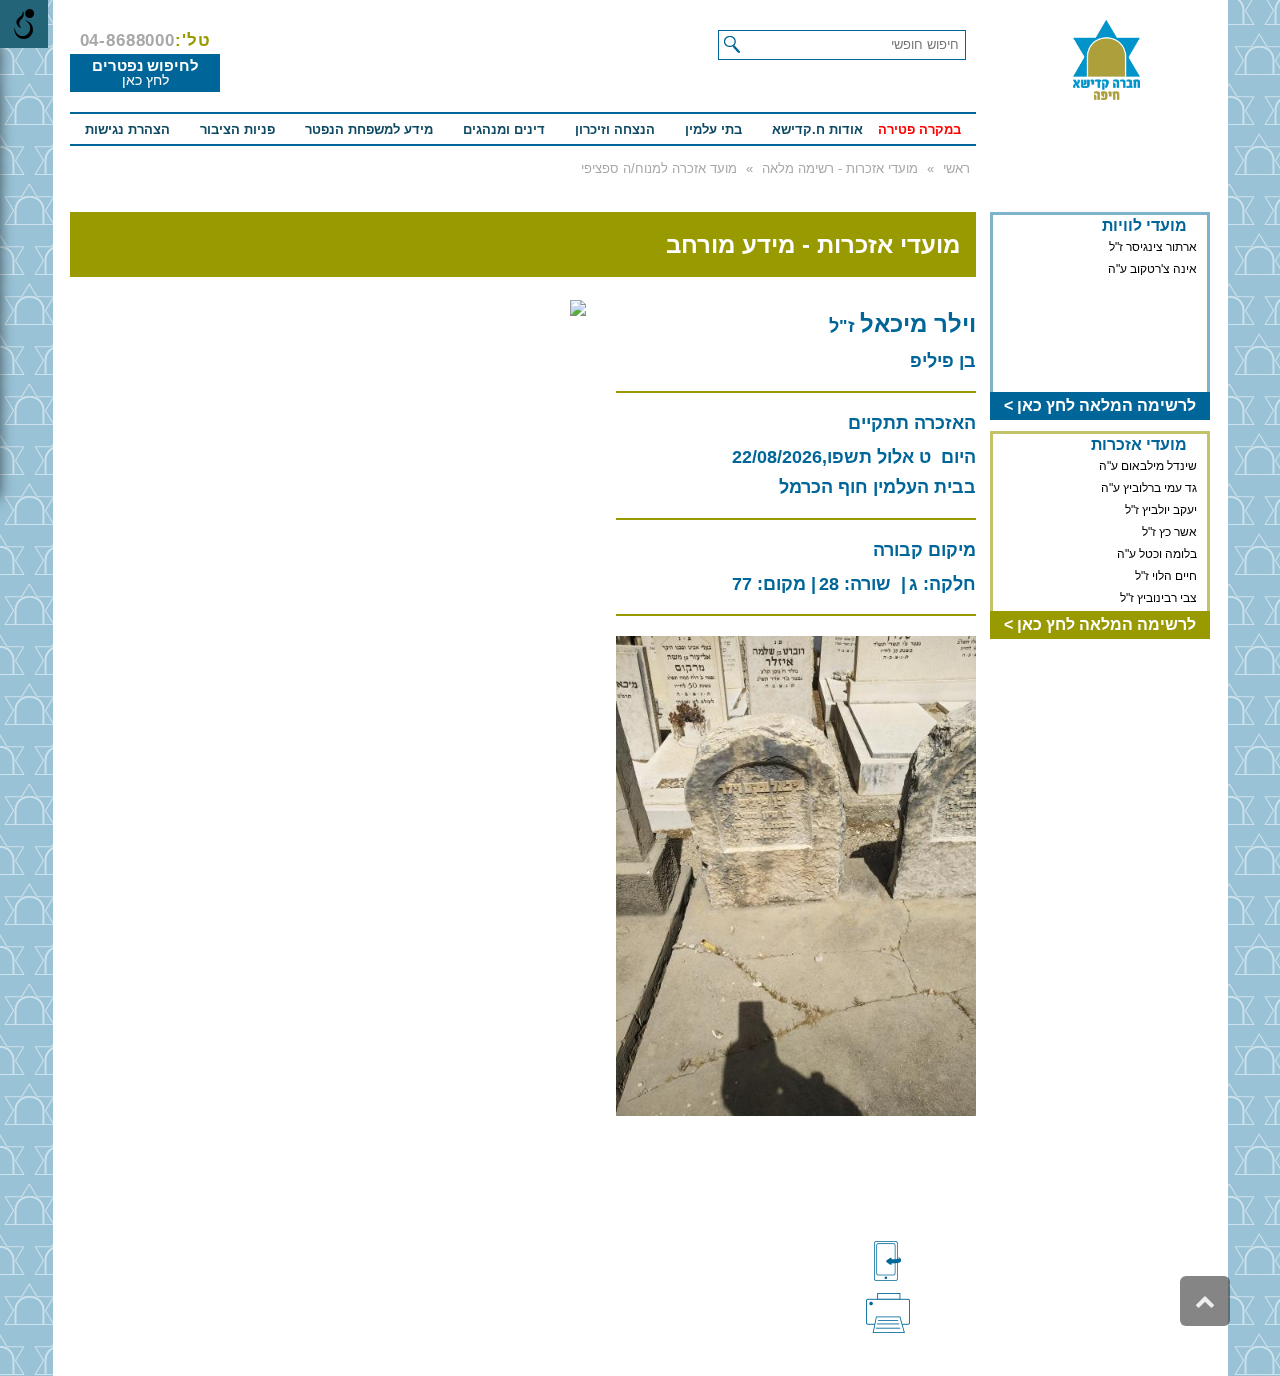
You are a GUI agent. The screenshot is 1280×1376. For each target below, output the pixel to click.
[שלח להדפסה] (921, 1311)
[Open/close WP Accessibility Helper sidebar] (24, 24)
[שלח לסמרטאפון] (921, 1261)
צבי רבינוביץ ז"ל (1158, 598)
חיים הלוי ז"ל (1166, 576)
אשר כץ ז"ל (1169, 532)
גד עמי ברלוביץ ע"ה (1149, 488)
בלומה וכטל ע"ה (1157, 554)
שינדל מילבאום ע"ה (1148, 466)
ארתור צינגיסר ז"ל (1153, 247)
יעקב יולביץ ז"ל (1161, 510)
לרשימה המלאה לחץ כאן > (1100, 405)
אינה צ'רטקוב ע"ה (1152, 269)
